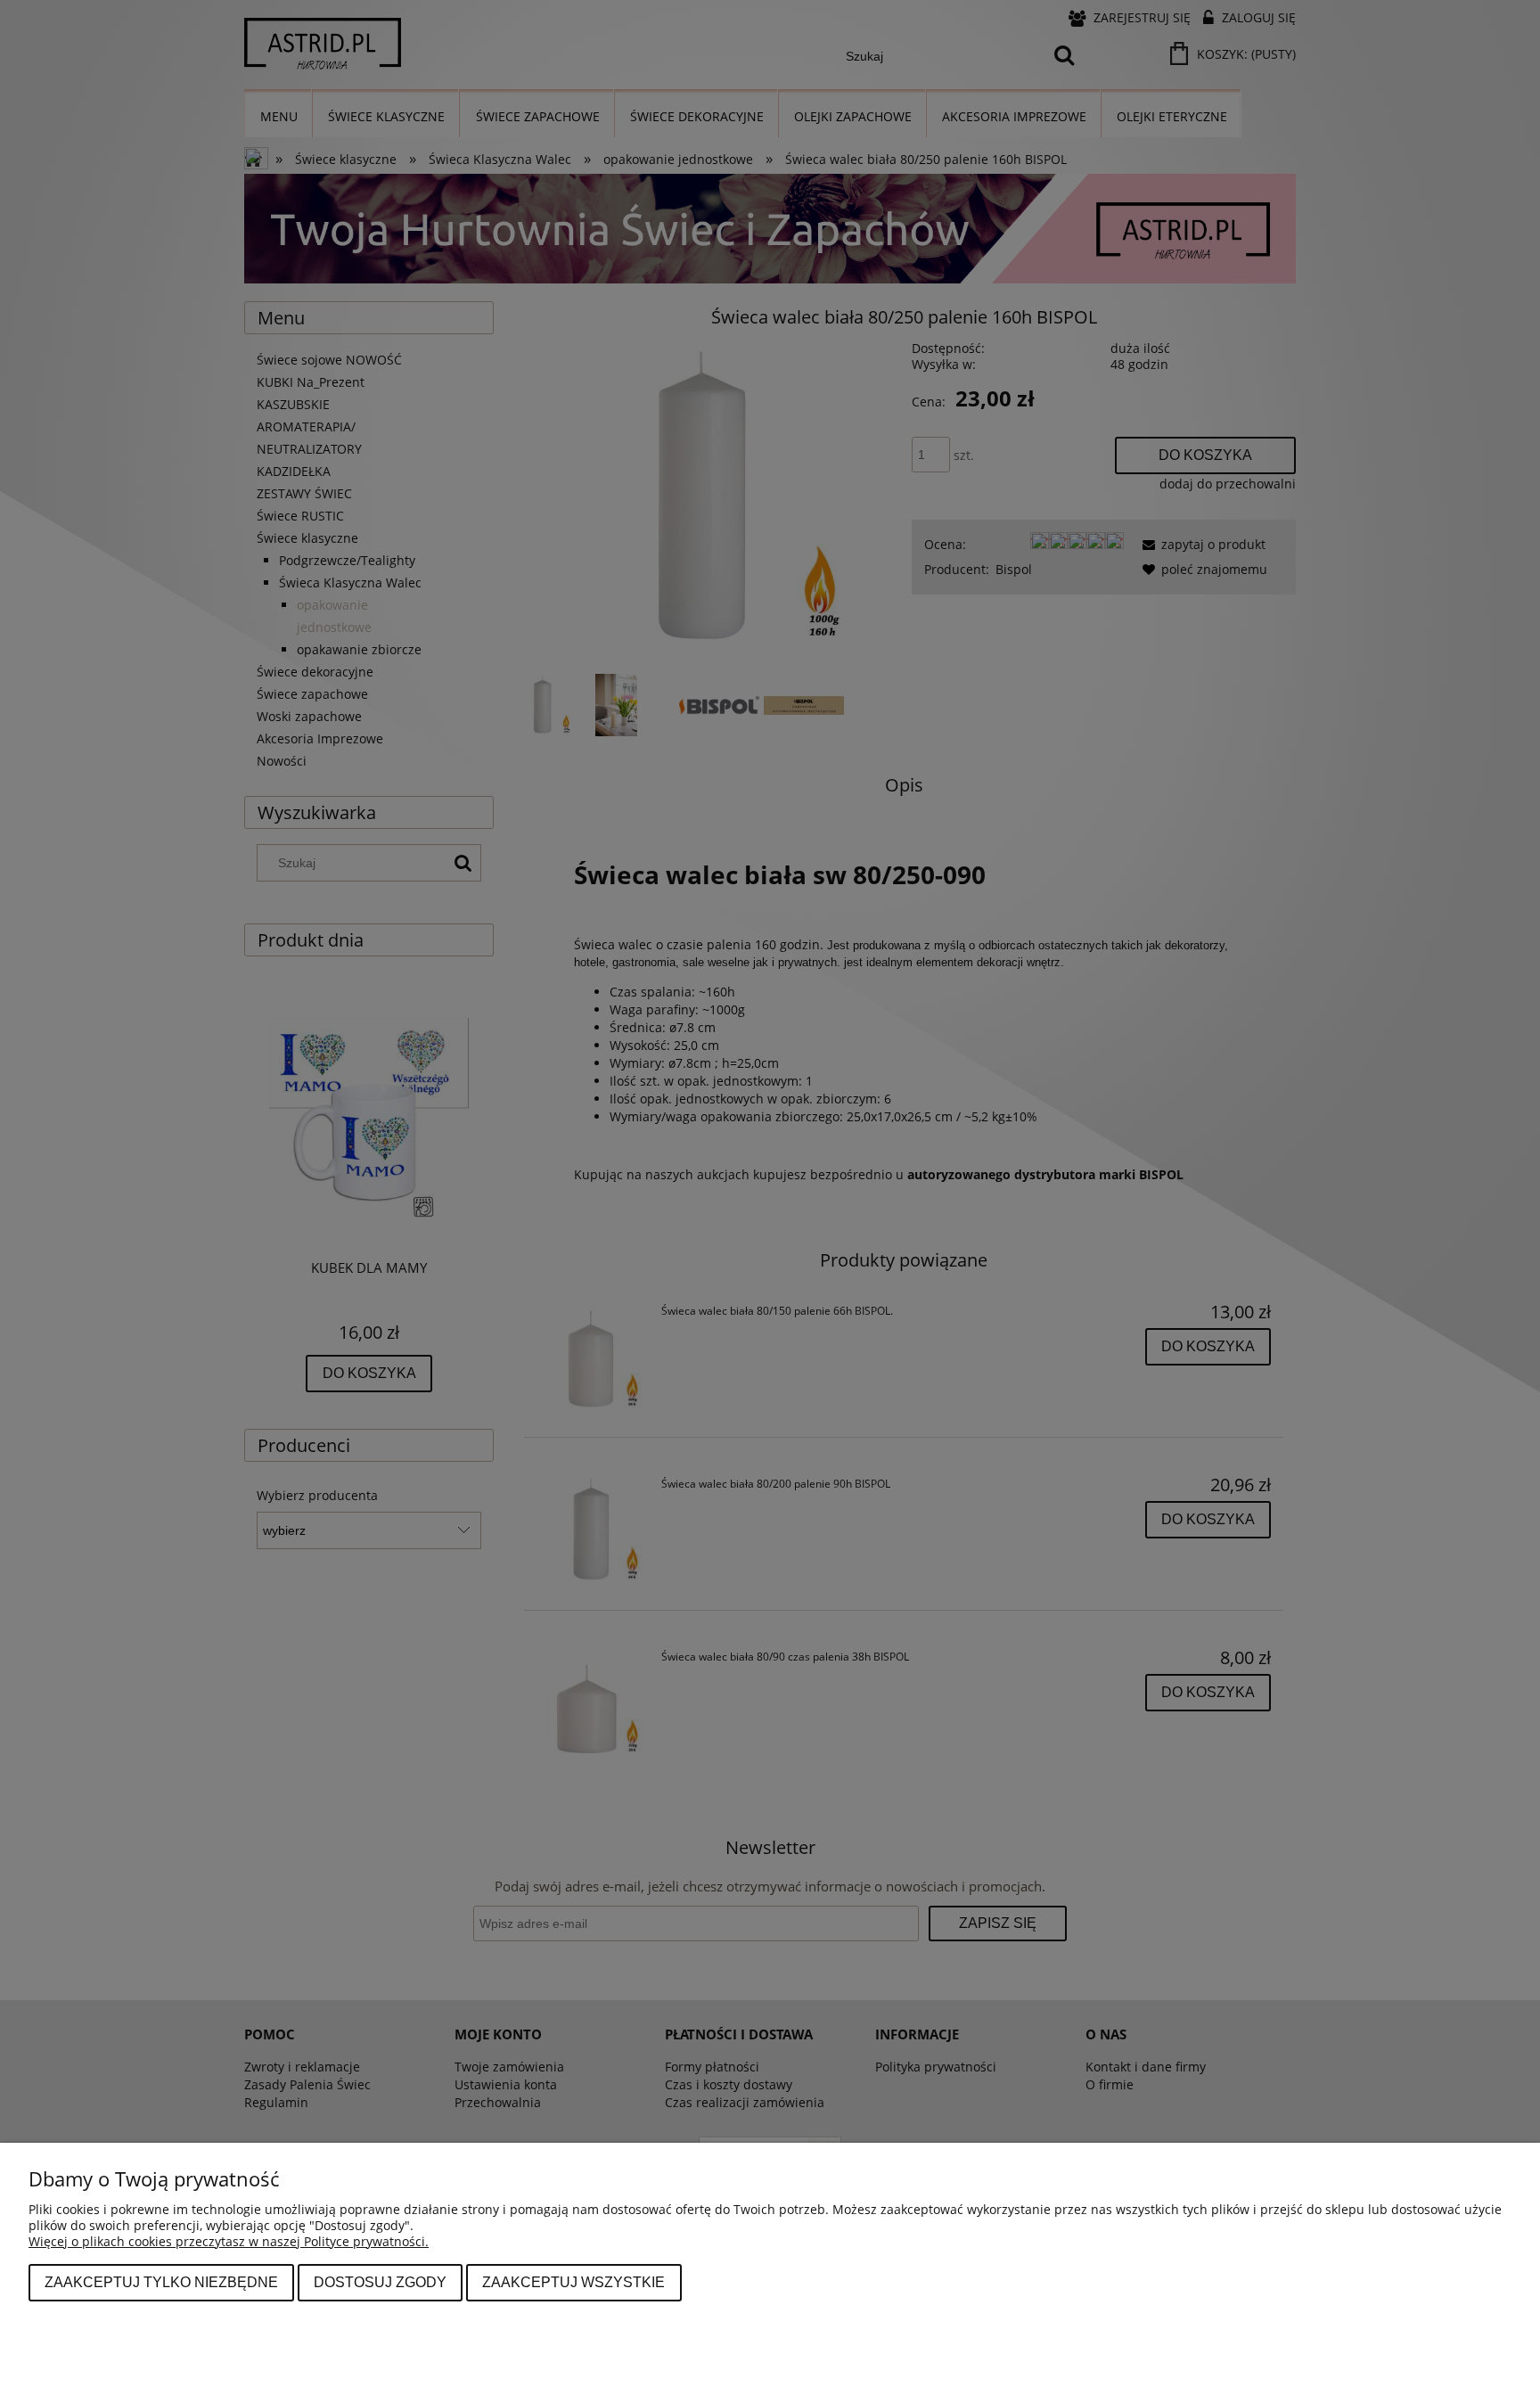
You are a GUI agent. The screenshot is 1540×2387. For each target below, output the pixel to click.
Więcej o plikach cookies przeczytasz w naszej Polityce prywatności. (229, 2241)
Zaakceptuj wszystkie (573, 2282)
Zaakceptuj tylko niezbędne (161, 2282)
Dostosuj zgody (380, 2282)
